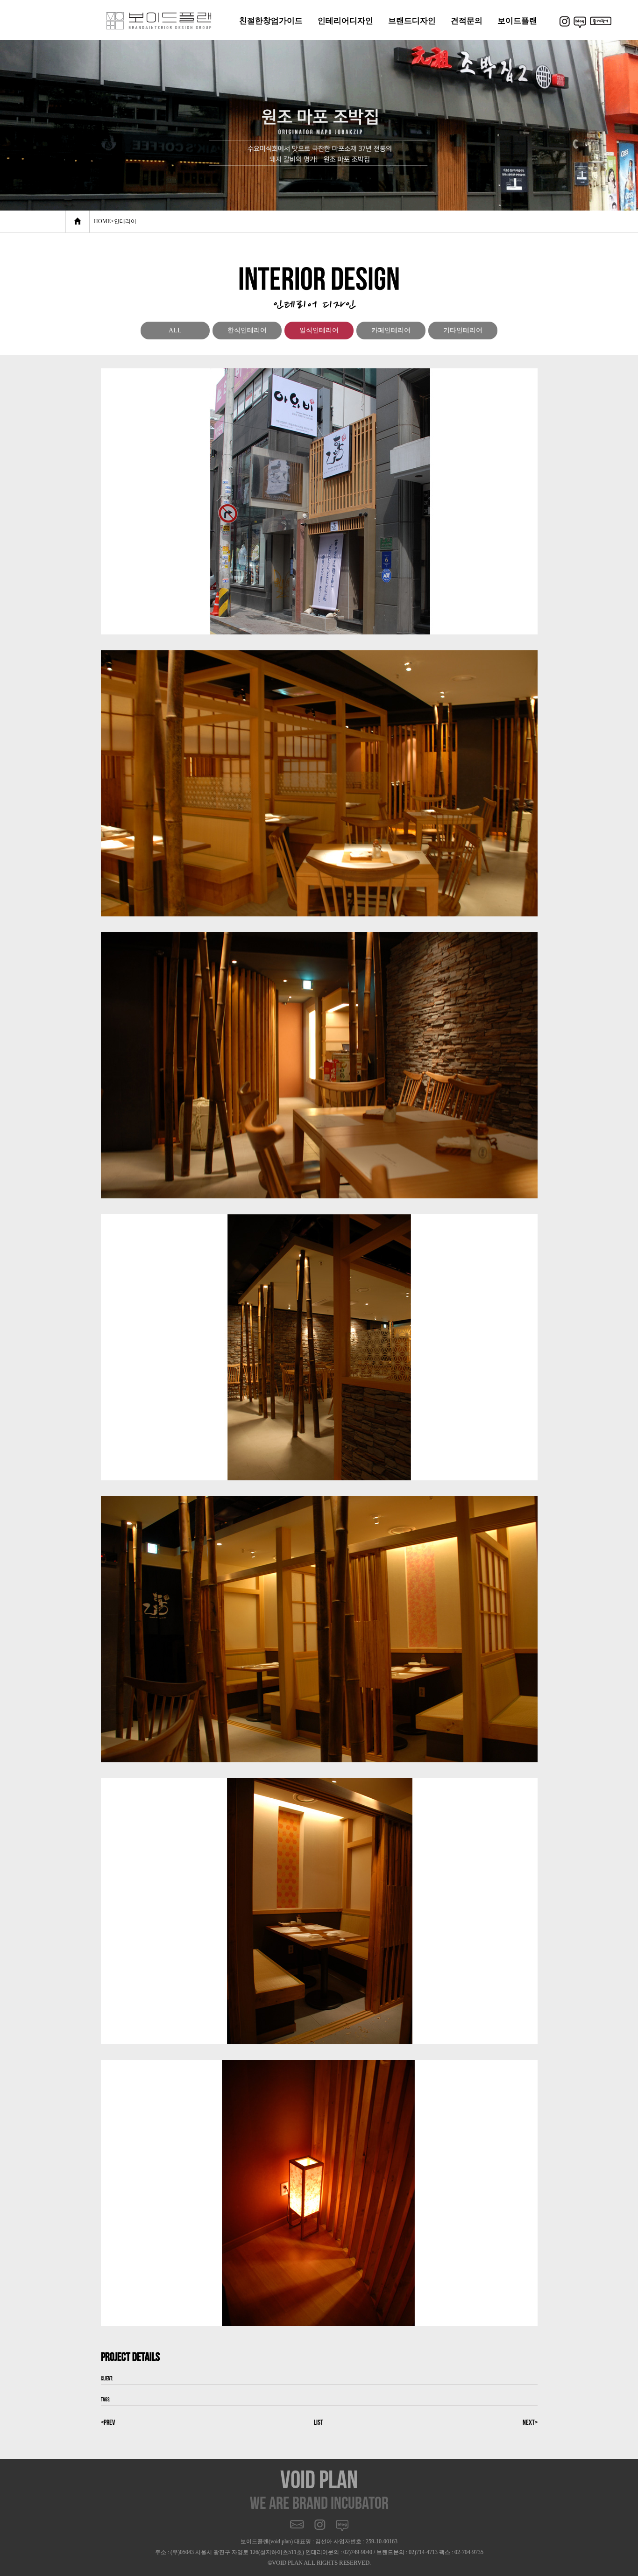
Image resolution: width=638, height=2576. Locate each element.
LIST (319, 2422)
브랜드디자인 (412, 21)
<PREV (108, 2422)
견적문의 (467, 21)
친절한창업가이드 (271, 21)
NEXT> (530, 2422)
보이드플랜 (517, 21)
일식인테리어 (319, 330)
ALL (175, 330)
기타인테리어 (463, 330)
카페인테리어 (391, 330)
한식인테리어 (247, 330)
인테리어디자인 (345, 21)
